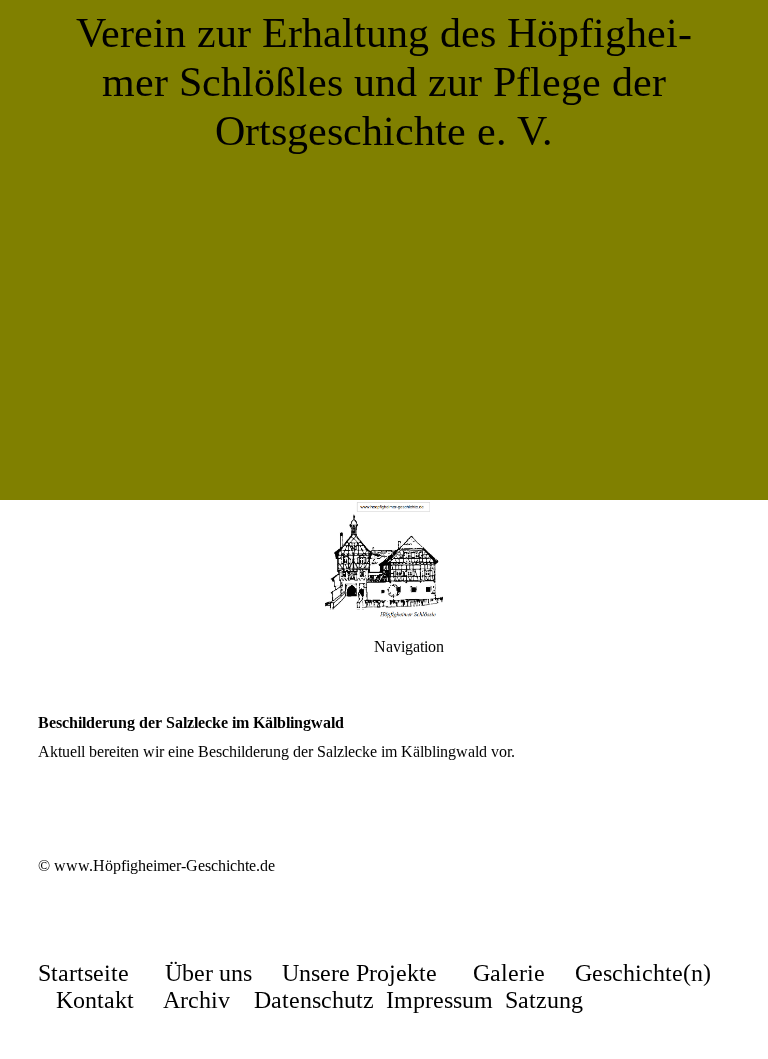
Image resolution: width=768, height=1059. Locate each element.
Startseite (83, 973)
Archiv (196, 1000)
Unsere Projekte (359, 973)
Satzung (544, 1000)
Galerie (509, 973)
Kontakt (95, 1000)
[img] (384, 250)
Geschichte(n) (643, 973)
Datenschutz (314, 1000)
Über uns (208, 973)
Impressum (439, 1000)
